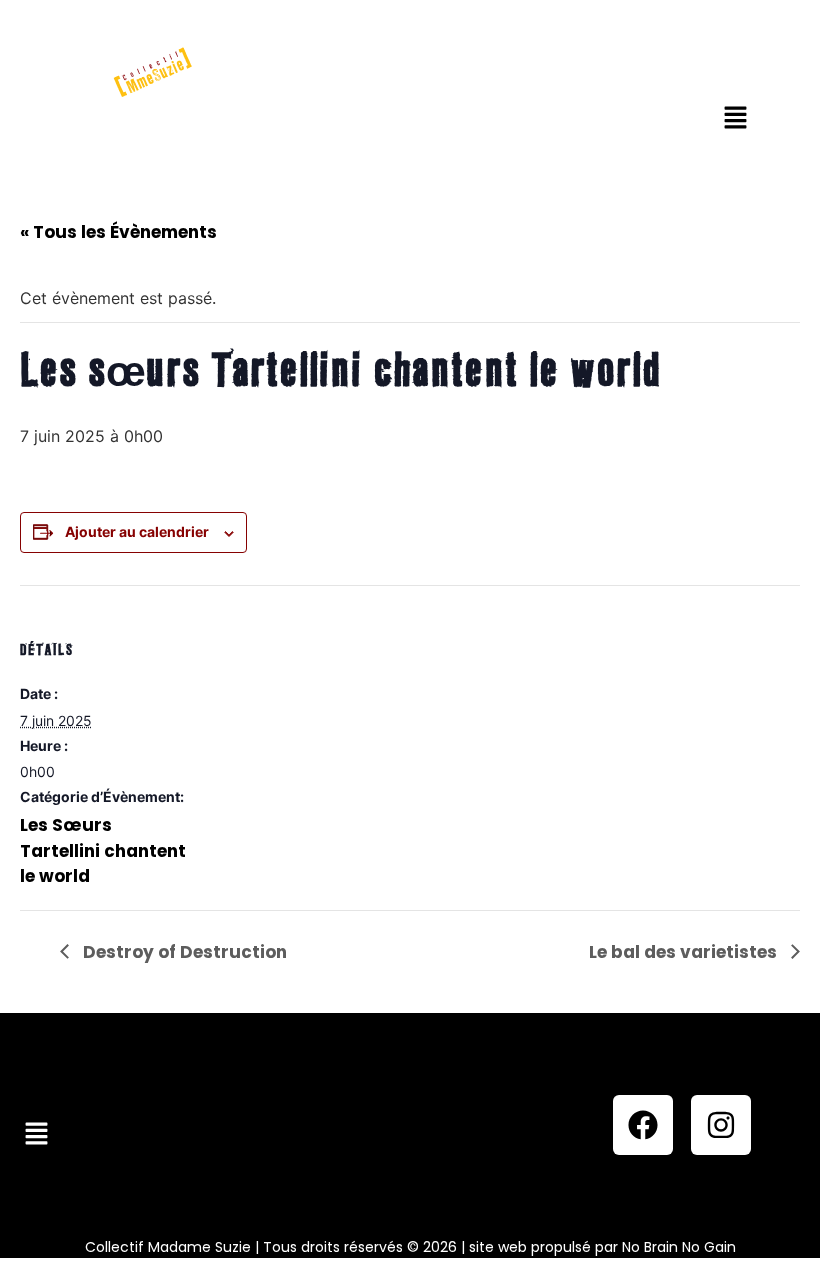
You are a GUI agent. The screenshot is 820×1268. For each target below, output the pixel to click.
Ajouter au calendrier (137, 531)
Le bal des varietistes (685, 952)
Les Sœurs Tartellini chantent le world (103, 850)
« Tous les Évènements (118, 232)
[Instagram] (721, 1125)
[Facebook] (643, 1125)
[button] (735, 118)
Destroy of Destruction (183, 952)
